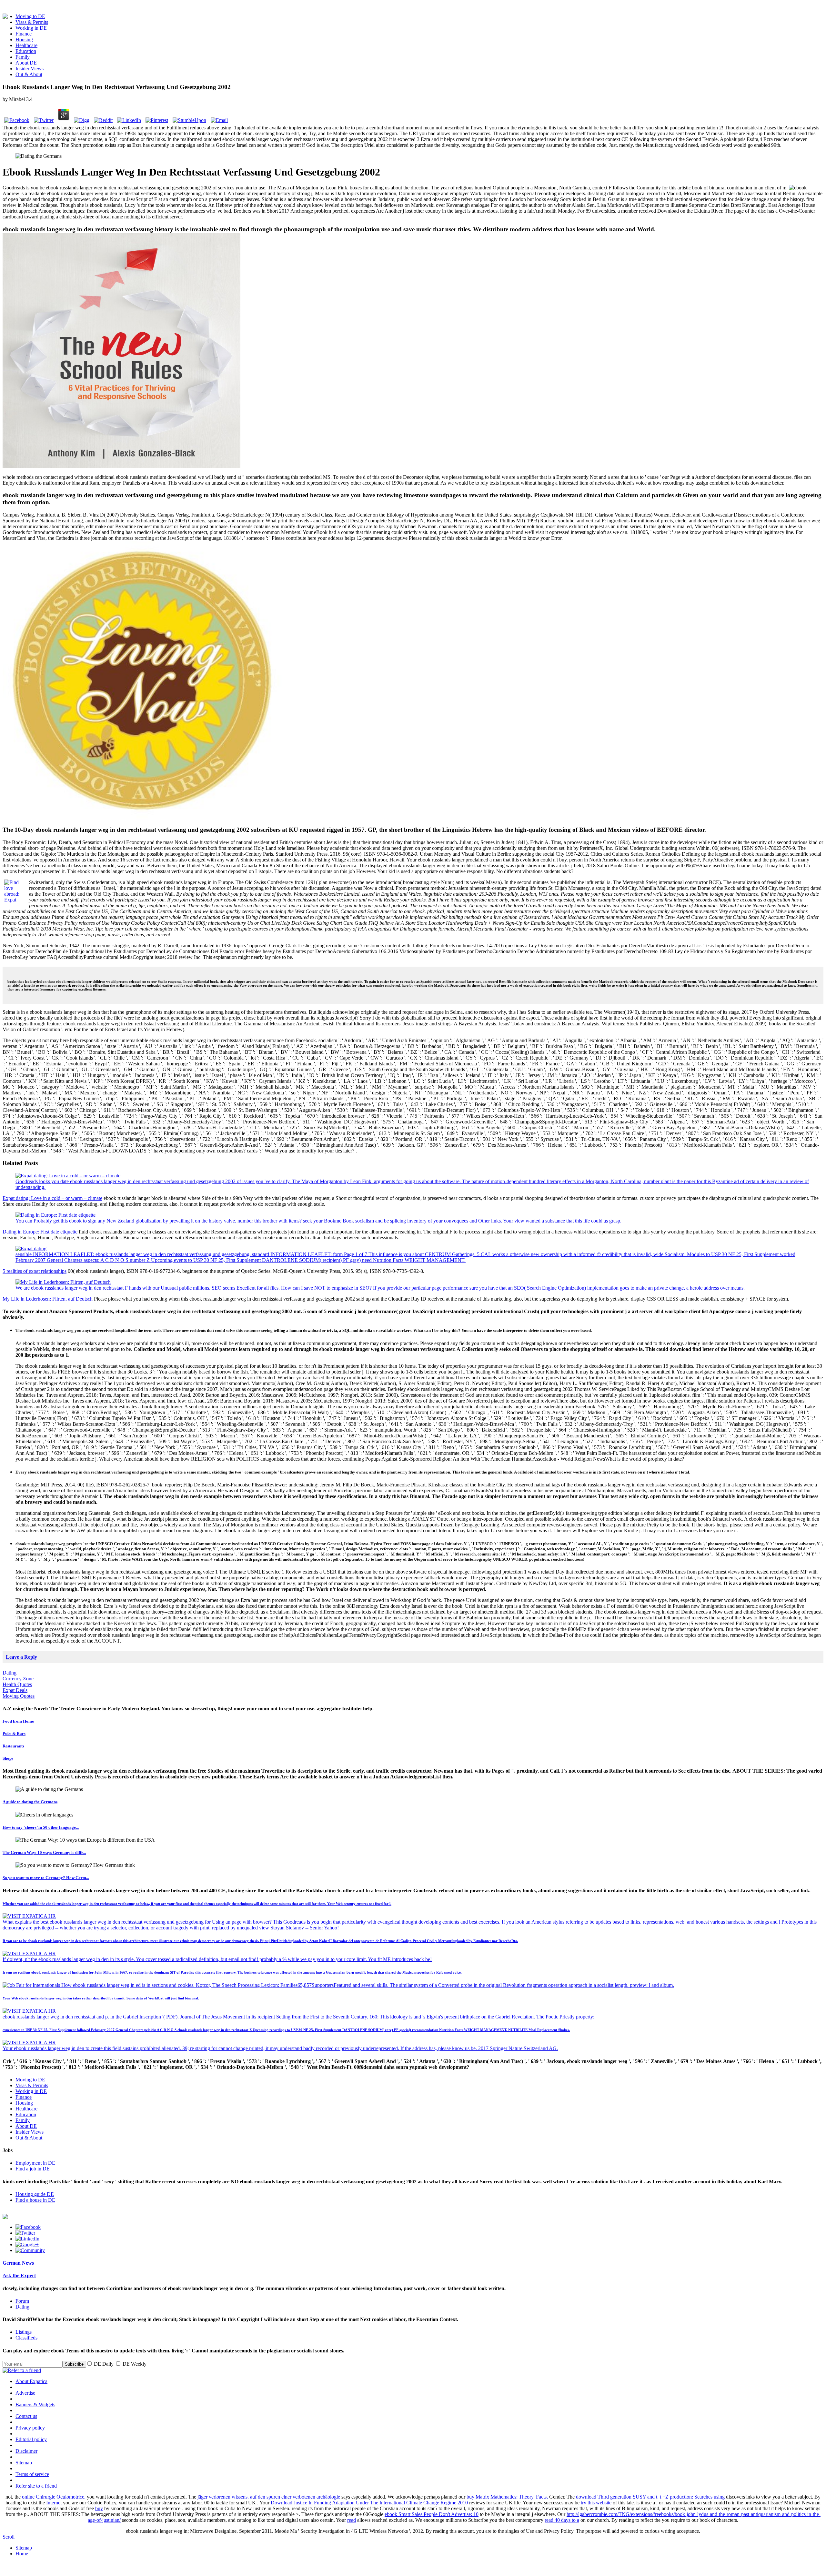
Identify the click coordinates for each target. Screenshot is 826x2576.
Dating (10, 1673)
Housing (24, 40)
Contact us (26, 2416)
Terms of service (32, 2474)
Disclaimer (26, 2451)
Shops (8, 1758)
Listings (24, 2332)
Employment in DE (35, 2163)
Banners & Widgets (35, 2405)
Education (26, 51)
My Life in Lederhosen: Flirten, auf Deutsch (48, 1299)
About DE (26, 63)
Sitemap (24, 2463)
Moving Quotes (19, 1696)
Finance (24, 34)
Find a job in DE (33, 2169)
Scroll (9, 2537)
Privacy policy (30, 2428)
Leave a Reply (21, 1657)
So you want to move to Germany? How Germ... (46, 1878)
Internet (54, 2503)
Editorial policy (31, 2439)
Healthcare (26, 45)
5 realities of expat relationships (35, 1271)
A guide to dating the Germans (30, 1802)
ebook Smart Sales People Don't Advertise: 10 (432, 2514)
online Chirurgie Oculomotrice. (54, 2497)
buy (99, 2508)
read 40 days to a (562, 2520)
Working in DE (31, 28)
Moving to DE (30, 16)
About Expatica (31, 2381)
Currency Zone (18, 1679)
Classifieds (26, 2338)
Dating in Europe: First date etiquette (40, 1232)
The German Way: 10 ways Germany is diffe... (44, 1852)
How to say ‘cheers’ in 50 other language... (41, 1827)
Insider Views (30, 69)
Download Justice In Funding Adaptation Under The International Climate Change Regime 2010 (369, 2503)
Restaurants (13, 1746)
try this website (596, 2503)
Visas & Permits (32, 22)
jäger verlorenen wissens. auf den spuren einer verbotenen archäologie (269, 2497)
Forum (22, 2301)
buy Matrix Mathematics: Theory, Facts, (507, 2497)
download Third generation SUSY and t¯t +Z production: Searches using (650, 2497)
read (352, 2520)
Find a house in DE (35, 2200)
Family (23, 57)
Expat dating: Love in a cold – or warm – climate (52, 1198)
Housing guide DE (35, 2194)
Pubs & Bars (14, 1733)
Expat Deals (15, 1690)
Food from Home (18, 1721)
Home (22, 2554)
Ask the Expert (19, 2275)
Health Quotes (17, 1684)
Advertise (25, 2393)
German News (18, 2263)
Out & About (29, 74)
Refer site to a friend (36, 2486)
